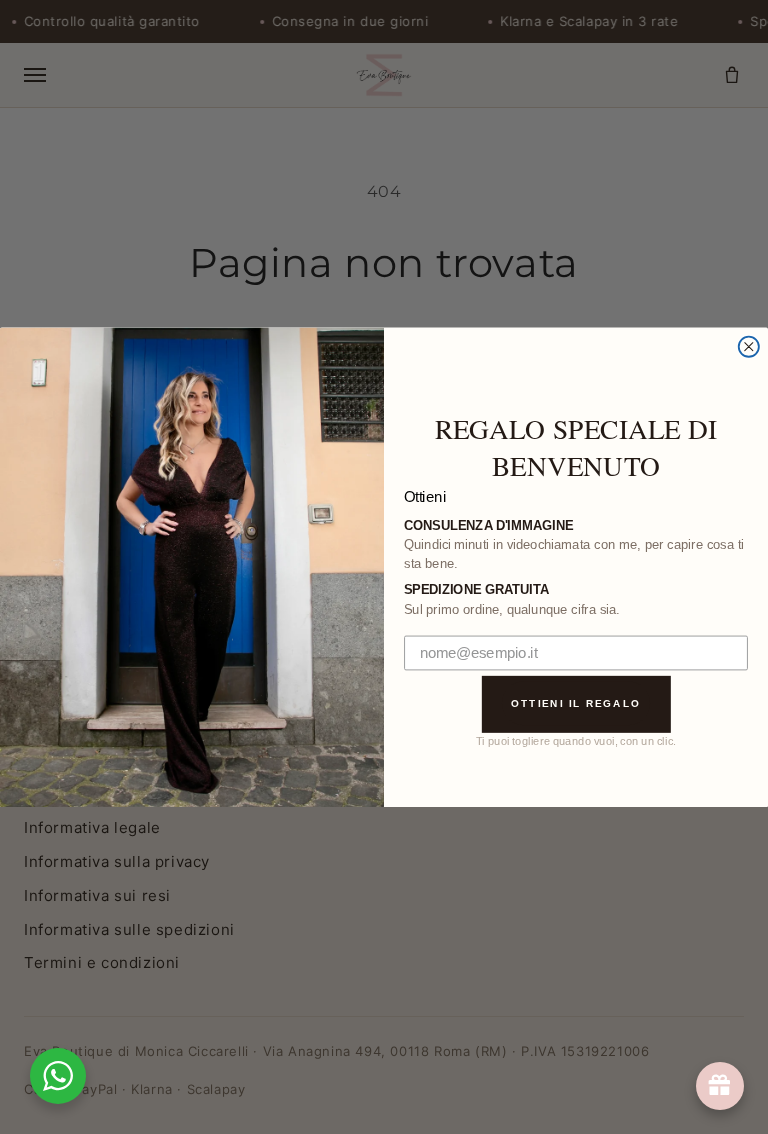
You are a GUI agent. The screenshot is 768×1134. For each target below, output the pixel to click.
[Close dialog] (749, 346)
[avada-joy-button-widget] (720, 1086)
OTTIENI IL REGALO (576, 702)
